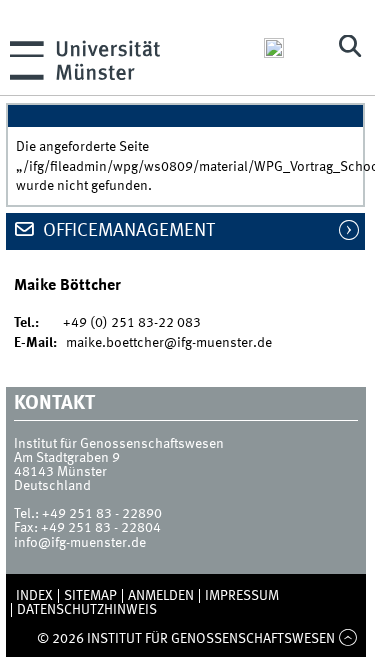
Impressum (242, 596)
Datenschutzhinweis (87, 610)
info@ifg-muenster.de (80, 543)
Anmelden (161, 596)
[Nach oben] (347, 639)
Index (34, 596)
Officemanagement (127, 231)
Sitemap (90, 596)
